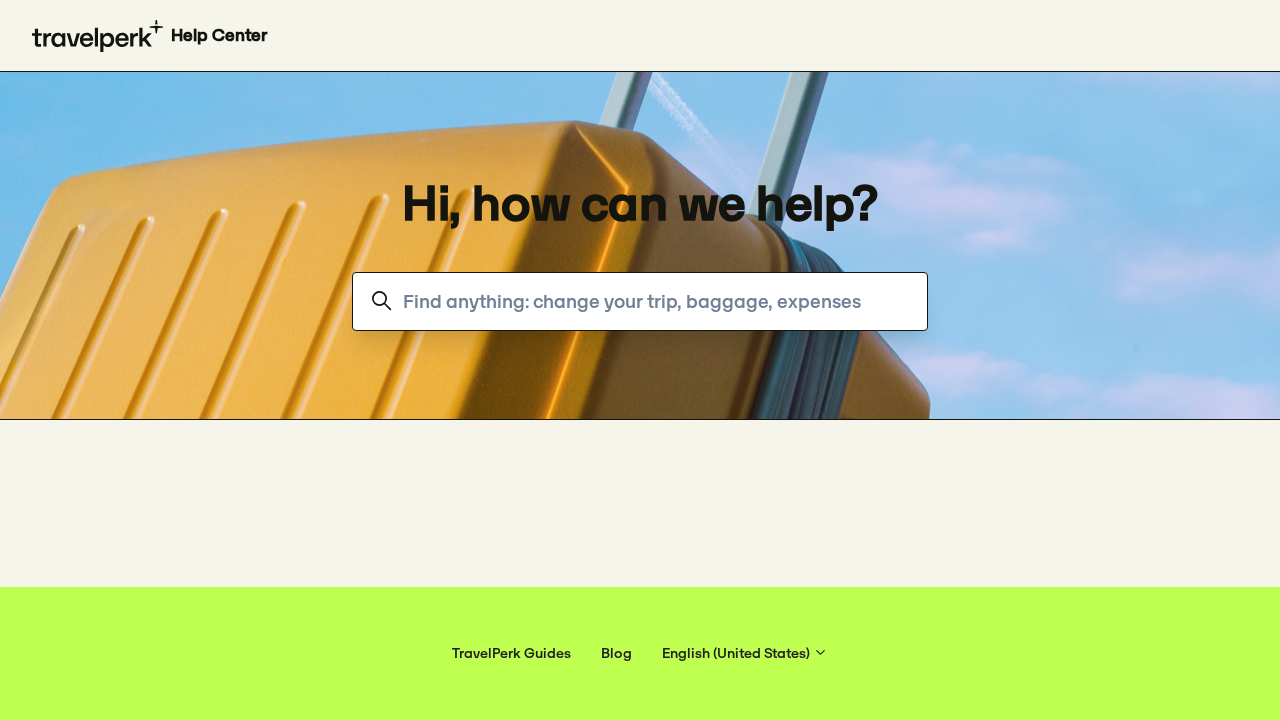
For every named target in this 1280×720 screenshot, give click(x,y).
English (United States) (737, 653)
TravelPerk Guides (511, 653)
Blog (616, 653)
